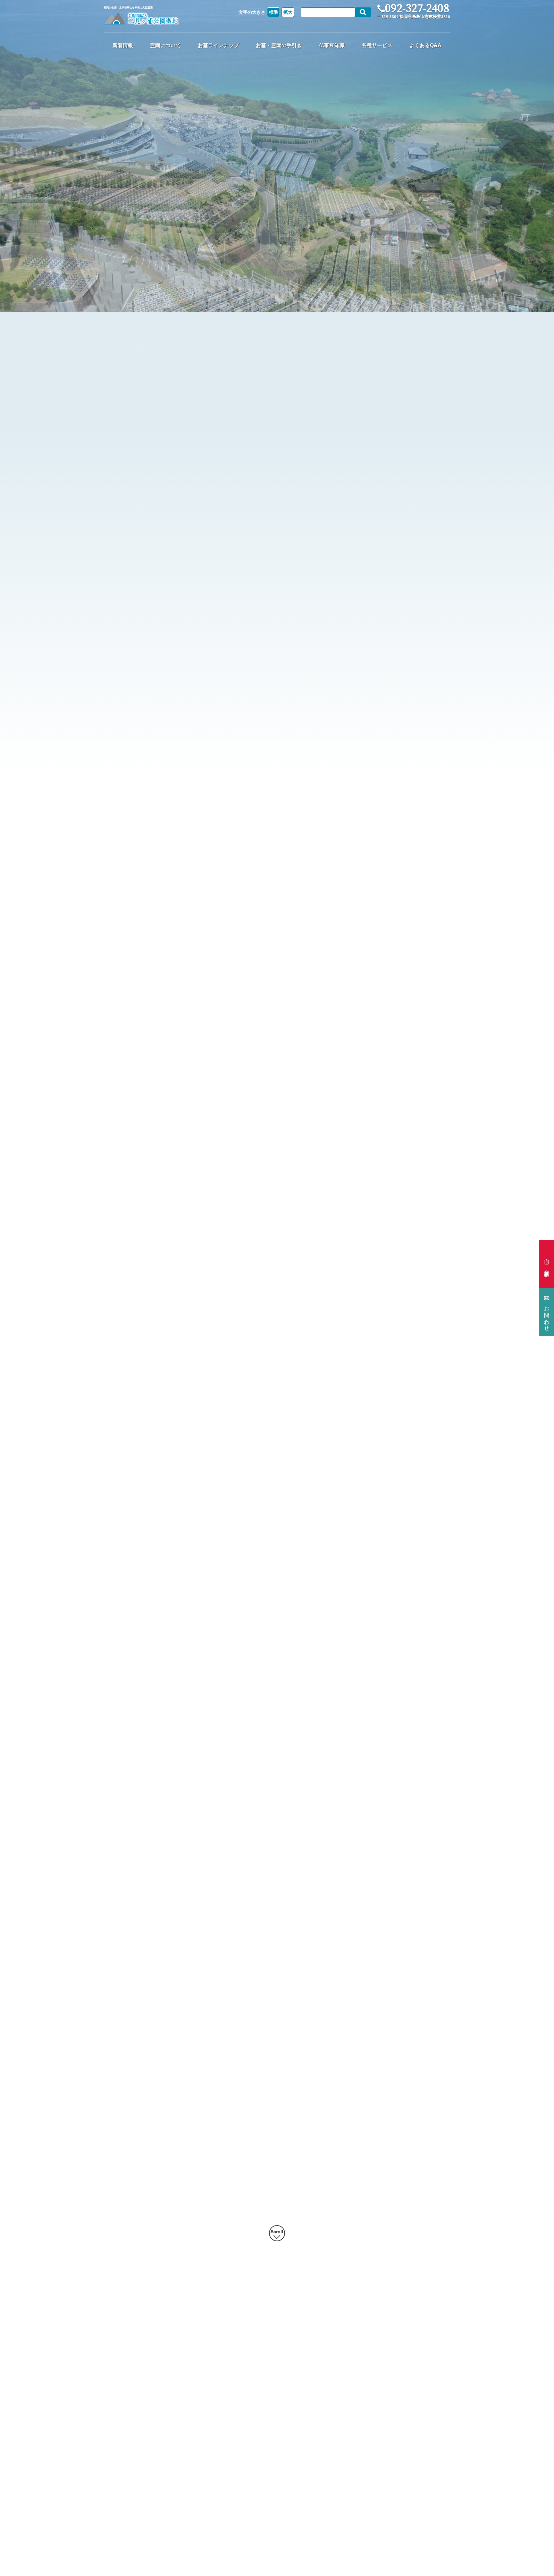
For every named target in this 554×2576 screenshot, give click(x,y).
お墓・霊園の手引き (279, 45)
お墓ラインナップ (218, 45)
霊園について (165, 45)
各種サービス (377, 45)
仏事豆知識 (332, 45)
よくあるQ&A (425, 45)
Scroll (277, 2232)
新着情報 (123, 45)
